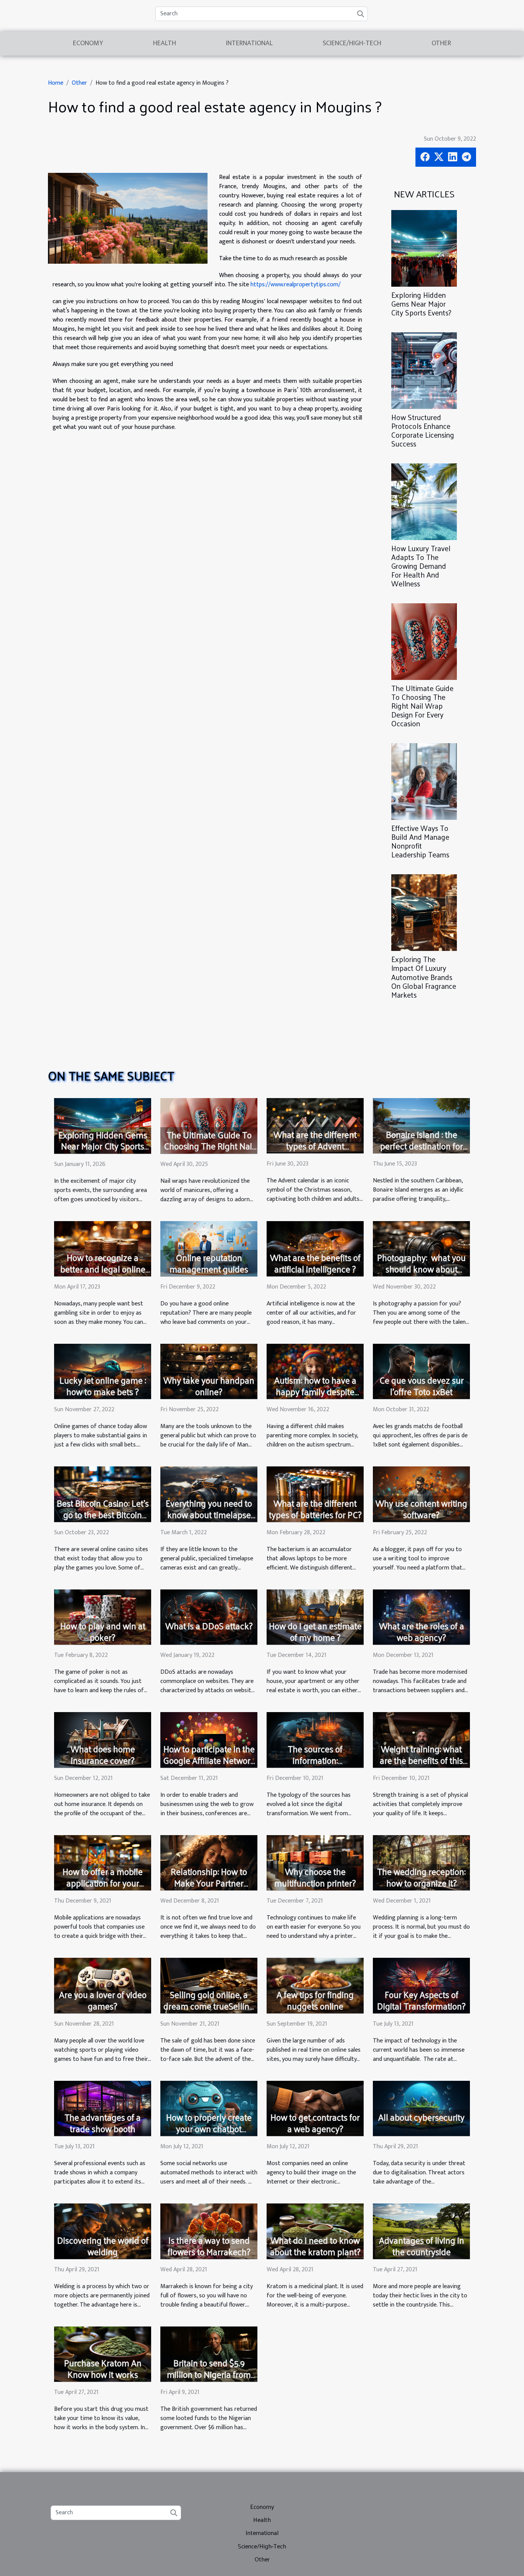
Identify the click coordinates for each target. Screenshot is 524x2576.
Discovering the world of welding (103, 2246)
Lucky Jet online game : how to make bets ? (103, 1386)
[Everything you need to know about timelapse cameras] (209, 1494)
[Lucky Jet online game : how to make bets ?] (103, 1371)
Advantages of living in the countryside (422, 2246)
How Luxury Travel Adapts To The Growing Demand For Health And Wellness (421, 566)
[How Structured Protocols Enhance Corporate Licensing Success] (424, 370)
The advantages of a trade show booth (103, 2123)
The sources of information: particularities (315, 1760)
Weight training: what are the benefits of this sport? (421, 1760)
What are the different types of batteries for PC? (315, 1509)
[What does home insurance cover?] (103, 1739)
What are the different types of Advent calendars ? (315, 1146)
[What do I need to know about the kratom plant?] (315, 2231)
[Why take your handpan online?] (209, 1371)
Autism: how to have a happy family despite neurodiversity (315, 1391)
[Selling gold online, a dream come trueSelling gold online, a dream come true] (209, 1985)
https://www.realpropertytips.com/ (296, 285)
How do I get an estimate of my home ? (315, 1631)
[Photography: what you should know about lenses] (421, 1249)
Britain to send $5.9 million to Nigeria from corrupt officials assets (209, 2374)
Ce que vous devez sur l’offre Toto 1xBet (422, 1386)
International (249, 43)
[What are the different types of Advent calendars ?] (315, 1125)
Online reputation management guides (209, 1263)
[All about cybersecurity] (421, 2108)
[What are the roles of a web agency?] (421, 1617)
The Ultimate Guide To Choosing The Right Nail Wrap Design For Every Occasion (422, 706)
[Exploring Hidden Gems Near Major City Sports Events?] (424, 248)
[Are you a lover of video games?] (103, 1985)
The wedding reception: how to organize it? (421, 1877)
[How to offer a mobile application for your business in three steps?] (103, 1863)
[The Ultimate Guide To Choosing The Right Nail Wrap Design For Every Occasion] (424, 641)
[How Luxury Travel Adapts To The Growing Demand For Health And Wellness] (424, 502)
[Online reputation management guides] (209, 1249)
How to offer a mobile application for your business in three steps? (103, 1883)
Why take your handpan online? (209, 1386)
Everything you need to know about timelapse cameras (209, 1515)
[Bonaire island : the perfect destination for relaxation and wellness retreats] (421, 1125)
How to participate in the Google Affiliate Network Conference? (209, 1760)
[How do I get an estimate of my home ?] (315, 1617)
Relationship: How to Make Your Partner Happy (209, 1883)
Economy (88, 43)
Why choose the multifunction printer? (315, 1877)
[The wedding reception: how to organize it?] (421, 1863)
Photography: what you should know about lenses (421, 1269)
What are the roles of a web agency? (422, 1631)
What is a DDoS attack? (209, 1626)
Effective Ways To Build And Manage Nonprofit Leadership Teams (420, 841)
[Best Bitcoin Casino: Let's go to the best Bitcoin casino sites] (103, 1494)
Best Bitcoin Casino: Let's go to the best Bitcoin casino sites (103, 1515)
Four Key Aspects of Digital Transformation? (421, 2000)
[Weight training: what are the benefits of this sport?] (421, 1739)
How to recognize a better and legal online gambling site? (103, 1269)
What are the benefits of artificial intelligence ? (315, 1263)
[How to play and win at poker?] (103, 1617)
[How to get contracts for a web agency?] (315, 2108)
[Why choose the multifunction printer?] (315, 1863)
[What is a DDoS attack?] (209, 1617)
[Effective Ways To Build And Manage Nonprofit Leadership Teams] (424, 781)
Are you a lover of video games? (103, 2000)
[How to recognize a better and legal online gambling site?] (103, 1249)
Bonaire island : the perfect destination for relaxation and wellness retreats (422, 1152)
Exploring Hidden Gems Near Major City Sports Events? (421, 304)
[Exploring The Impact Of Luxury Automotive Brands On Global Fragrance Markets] (424, 912)
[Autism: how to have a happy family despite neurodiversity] (315, 1371)
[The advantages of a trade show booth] (103, 2108)
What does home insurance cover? (103, 1754)
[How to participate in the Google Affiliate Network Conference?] (209, 1739)
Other (441, 43)
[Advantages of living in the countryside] (421, 2231)
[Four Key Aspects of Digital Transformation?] (421, 1985)
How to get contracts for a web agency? (315, 2123)
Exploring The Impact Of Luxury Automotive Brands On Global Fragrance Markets (424, 977)
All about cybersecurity (421, 2117)
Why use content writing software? (421, 1509)
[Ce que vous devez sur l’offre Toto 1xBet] (421, 1371)
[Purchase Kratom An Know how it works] (103, 2354)
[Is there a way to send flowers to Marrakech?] (209, 2231)
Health (165, 43)
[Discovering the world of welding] (103, 2231)
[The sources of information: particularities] (315, 1739)
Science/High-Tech (352, 43)
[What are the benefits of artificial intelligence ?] (315, 1249)
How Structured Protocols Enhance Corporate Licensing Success (423, 430)
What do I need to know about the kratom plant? (315, 2246)
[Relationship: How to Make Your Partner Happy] (209, 1863)
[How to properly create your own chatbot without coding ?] (209, 2108)
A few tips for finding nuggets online (315, 2000)
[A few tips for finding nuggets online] (315, 1985)
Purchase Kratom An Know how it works (103, 2368)
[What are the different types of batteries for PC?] (315, 1494)
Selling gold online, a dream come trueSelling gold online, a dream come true (209, 2012)
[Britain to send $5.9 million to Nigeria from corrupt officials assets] (209, 2354)
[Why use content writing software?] (421, 1494)
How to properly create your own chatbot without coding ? (209, 2129)
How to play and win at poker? (103, 1631)
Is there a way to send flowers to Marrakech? (209, 2246)
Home (56, 83)
